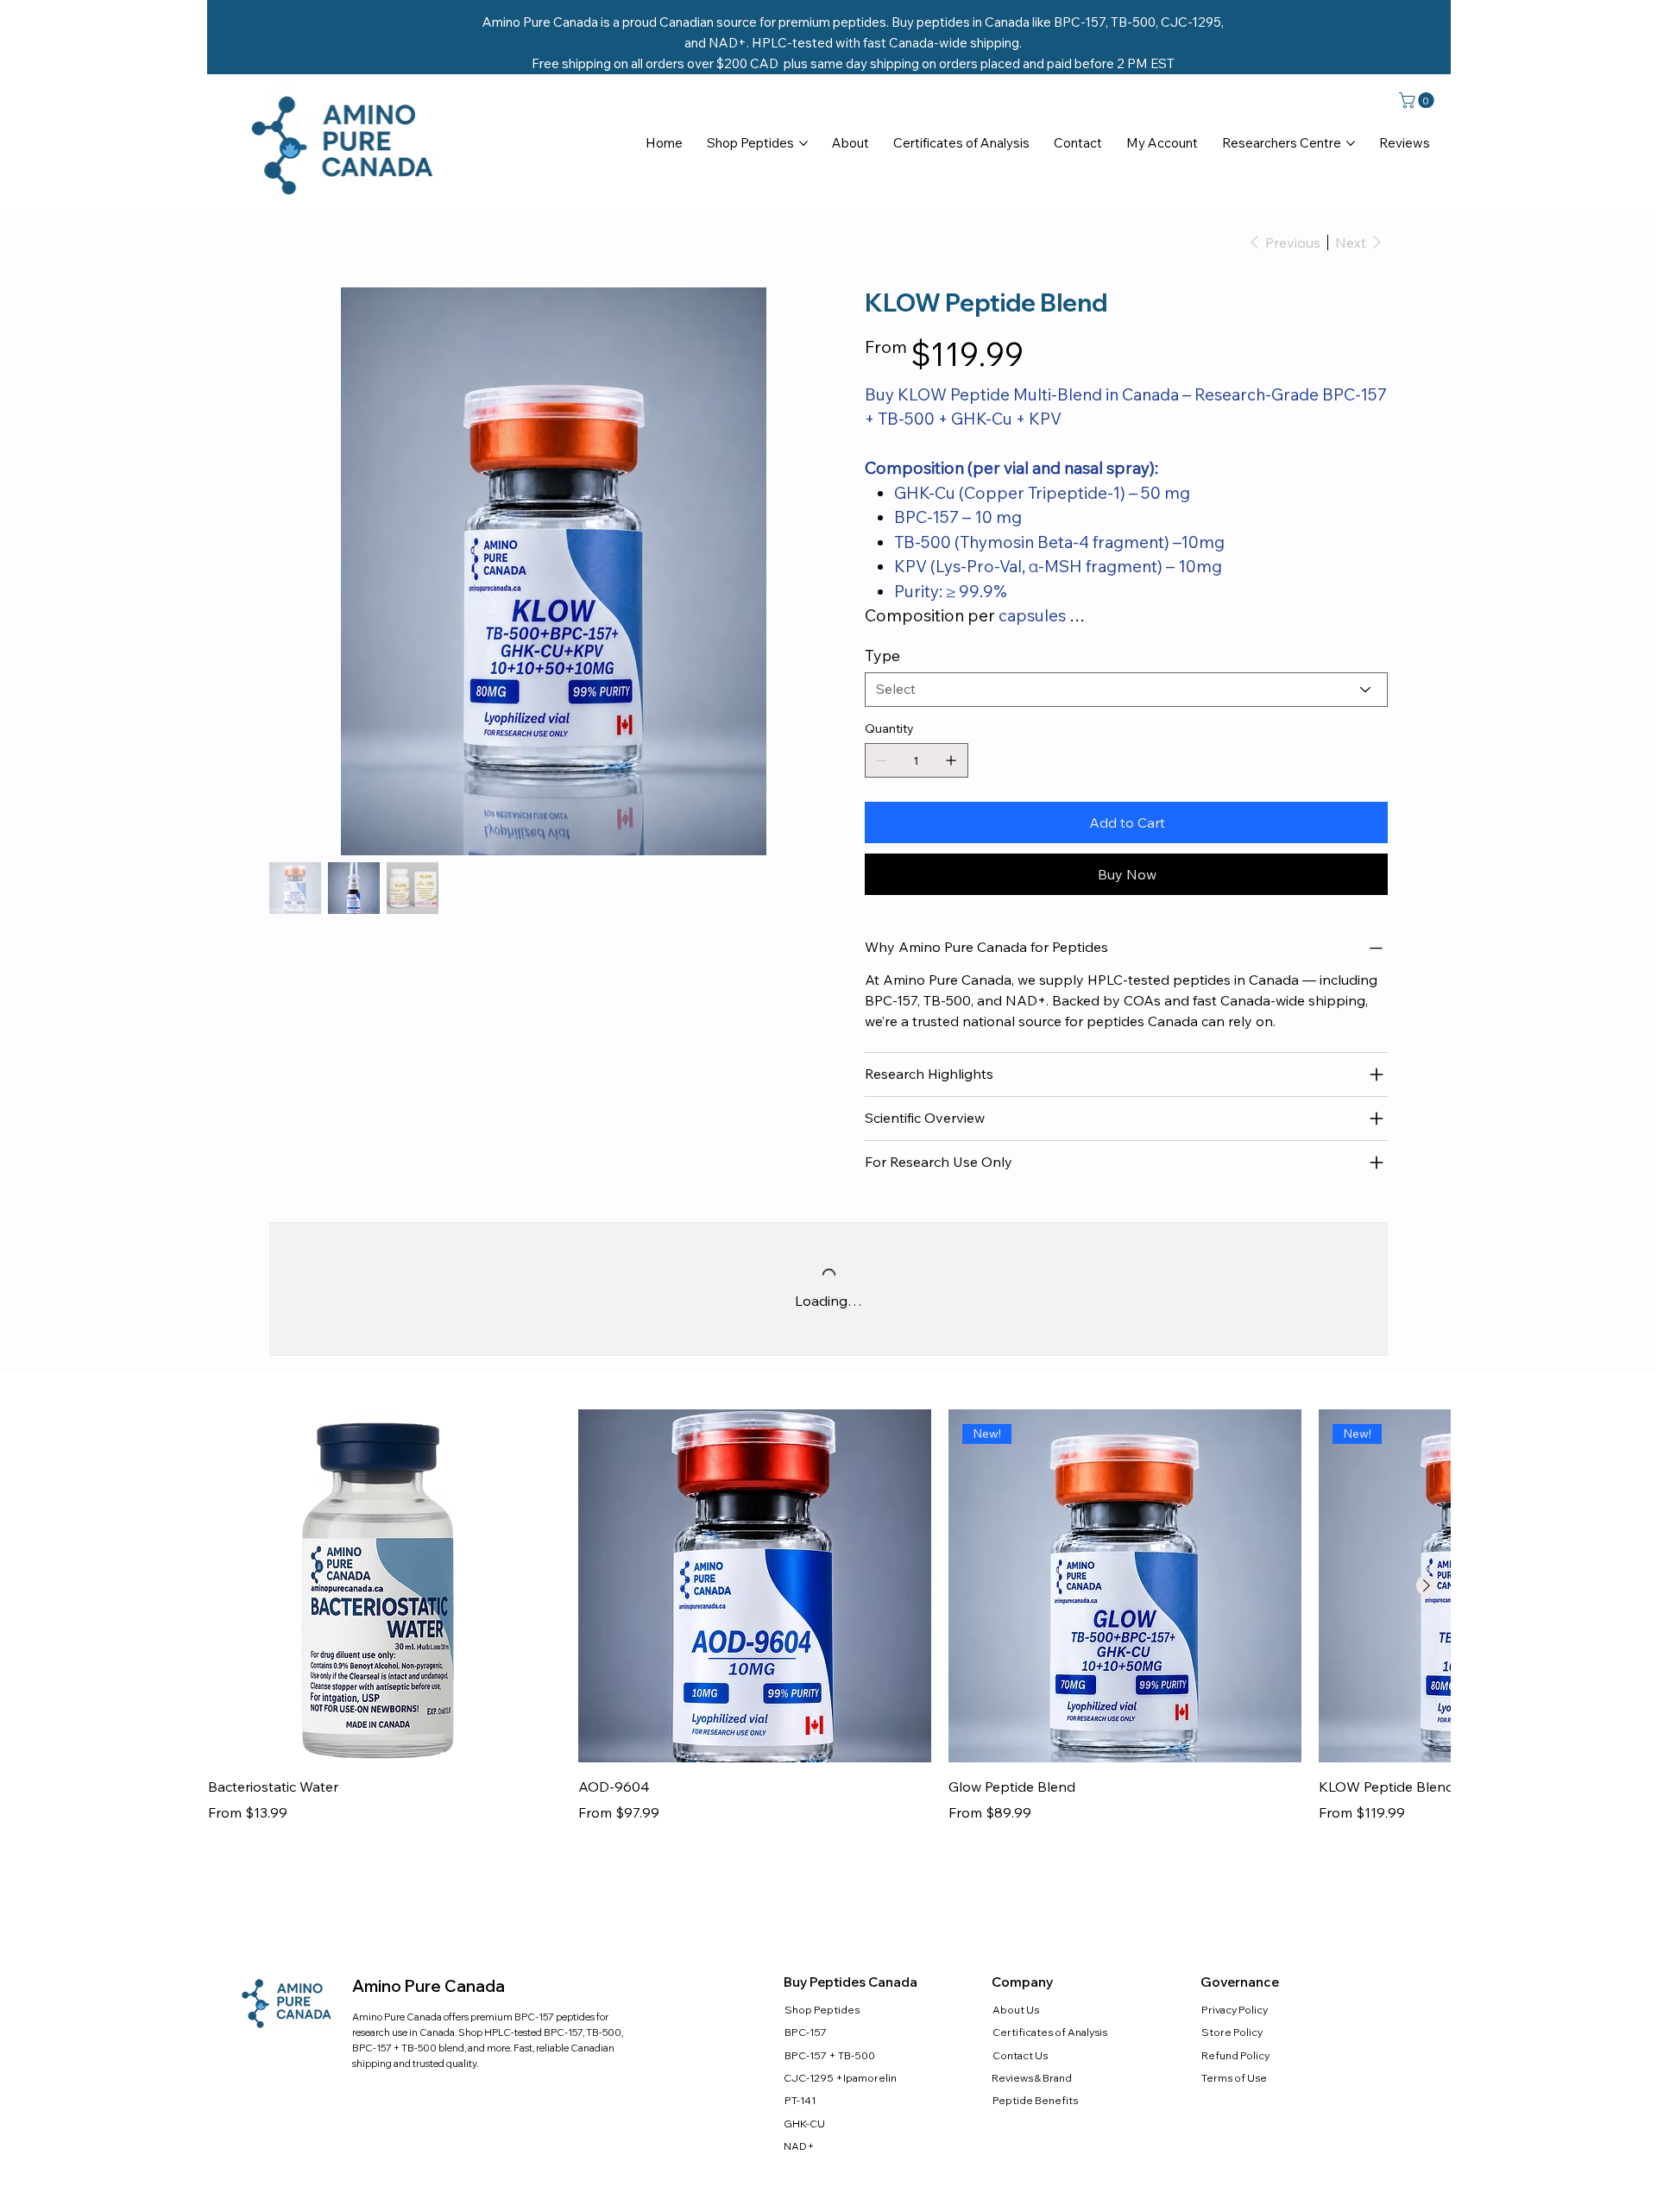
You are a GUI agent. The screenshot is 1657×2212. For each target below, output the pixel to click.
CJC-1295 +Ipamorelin (840, 2105)
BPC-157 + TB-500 (830, 2083)
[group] (829, 1644)
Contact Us (1020, 2083)
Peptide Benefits (1035, 2128)
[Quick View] (384, 1613)
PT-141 (800, 2128)
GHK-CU (804, 2151)
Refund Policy (1235, 2083)
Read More (900, 647)
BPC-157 (806, 2060)
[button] (1418, 100)
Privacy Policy (1235, 2037)
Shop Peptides (822, 2037)
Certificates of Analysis (1050, 2060)
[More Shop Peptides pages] (803, 143)
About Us (1016, 2037)
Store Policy (1232, 2060)
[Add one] (951, 788)
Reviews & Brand (1032, 2105)
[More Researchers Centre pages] (1351, 143)
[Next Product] (1427, 1613)
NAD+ (799, 2174)
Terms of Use (1234, 2105)
